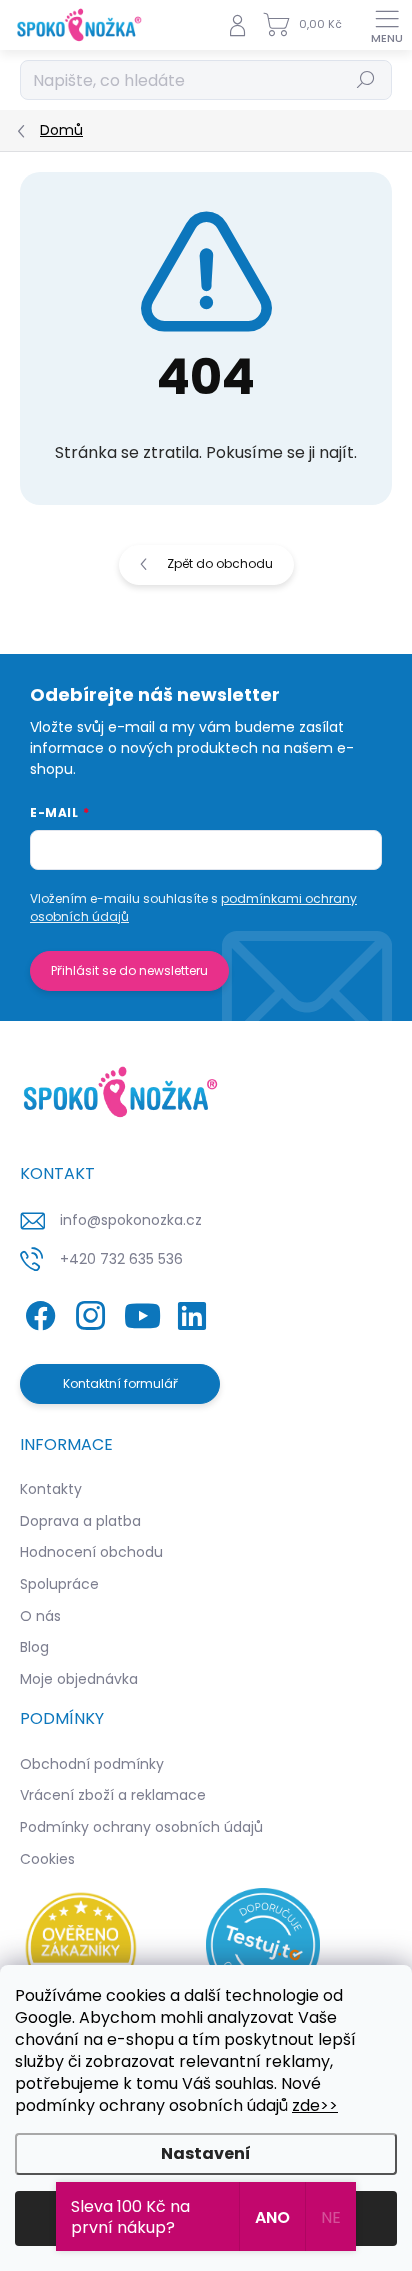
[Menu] (387, 25)
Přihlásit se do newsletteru (129, 970)
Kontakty (51, 1489)
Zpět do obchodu (220, 563)
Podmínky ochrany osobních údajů (141, 1827)
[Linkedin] (191, 1312)
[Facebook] (37, 1312)
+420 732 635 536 (121, 1259)
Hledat (366, 79)
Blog (34, 1647)
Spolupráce (59, 1584)
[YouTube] (142, 1312)
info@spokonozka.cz (131, 1220)
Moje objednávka (79, 1679)
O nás (40, 1616)
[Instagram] (87, 1312)
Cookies (47, 1859)
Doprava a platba (80, 1521)
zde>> (315, 2105)
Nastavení (206, 2153)
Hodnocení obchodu (91, 1552)
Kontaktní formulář (120, 1383)
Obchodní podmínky (92, 1764)
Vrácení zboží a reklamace (113, 1795)
